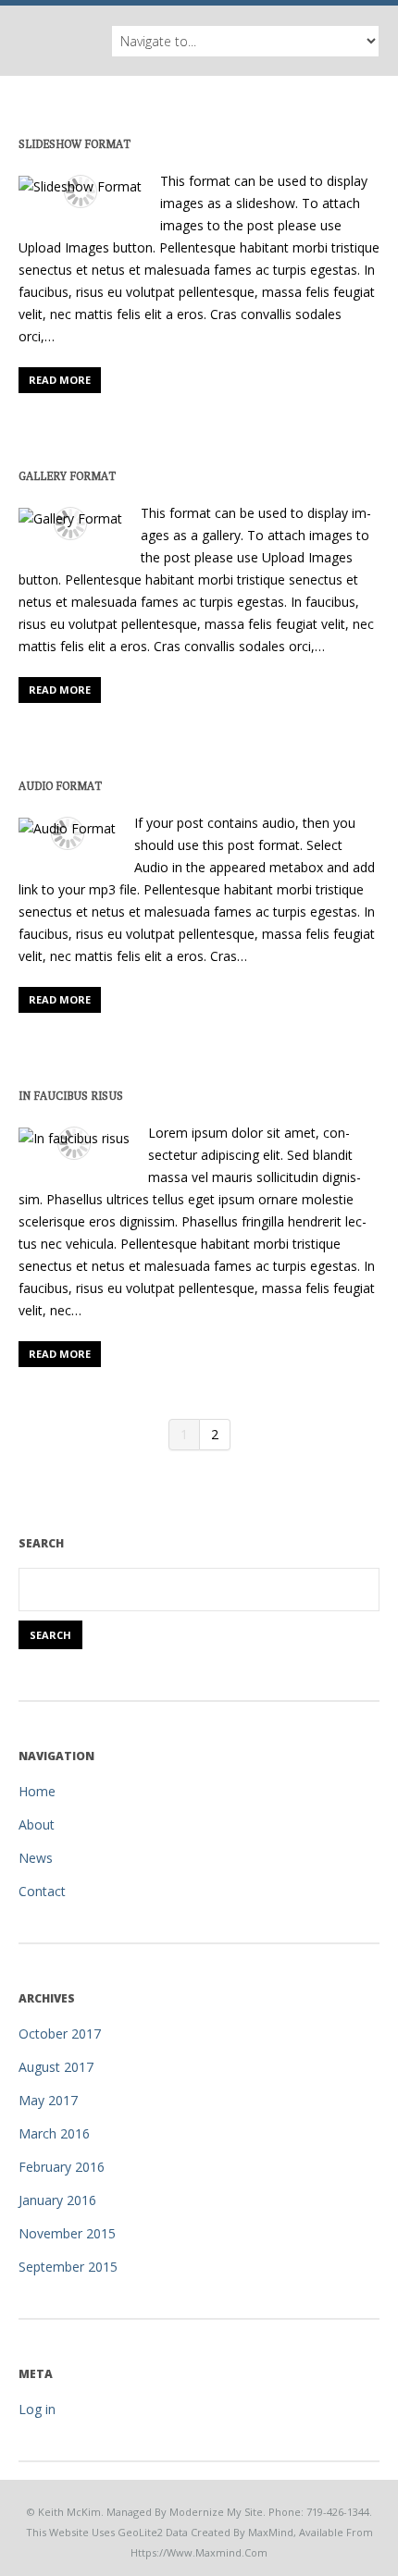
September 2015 (68, 2267)
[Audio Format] (67, 828)
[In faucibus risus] (74, 1138)
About (37, 1824)
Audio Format (60, 786)
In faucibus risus (71, 1096)
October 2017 (60, 2034)
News (36, 1858)
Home (37, 1791)
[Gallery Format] (70, 518)
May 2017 (48, 2100)
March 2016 (54, 2133)
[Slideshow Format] (80, 186)
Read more (60, 380)
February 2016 (62, 2167)
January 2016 (57, 2200)
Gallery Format (67, 476)
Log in (37, 2409)
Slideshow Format (75, 144)
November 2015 (67, 2233)
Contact (42, 1891)
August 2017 (56, 2067)
